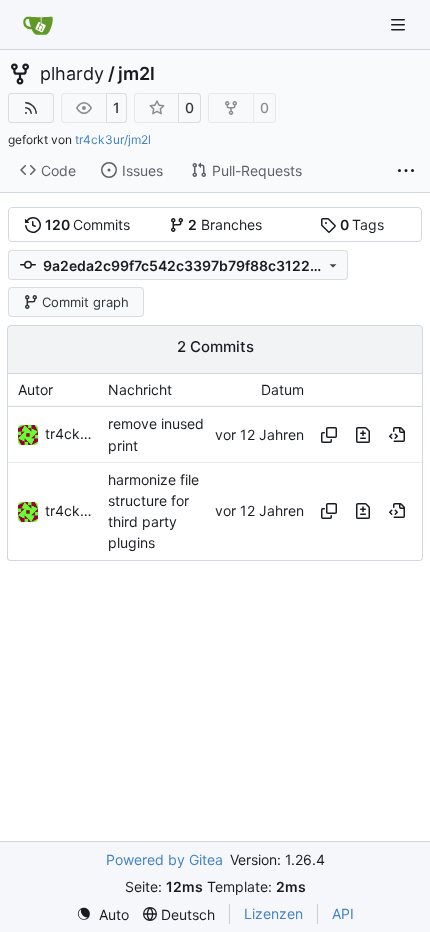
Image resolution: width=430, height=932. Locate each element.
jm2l (136, 74)
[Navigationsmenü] (400, 24)
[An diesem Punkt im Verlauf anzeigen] (397, 435)
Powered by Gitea (164, 859)
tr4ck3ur (73, 433)
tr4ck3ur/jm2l (113, 139)
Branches (225, 224)
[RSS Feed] (31, 108)
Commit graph (85, 302)
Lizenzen (273, 913)
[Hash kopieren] (329, 435)
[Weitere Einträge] (406, 171)
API (343, 913)
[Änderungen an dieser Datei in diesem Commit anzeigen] (363, 435)
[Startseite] (38, 25)
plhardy (72, 74)
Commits (88, 224)
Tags (362, 224)
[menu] (102, 914)
